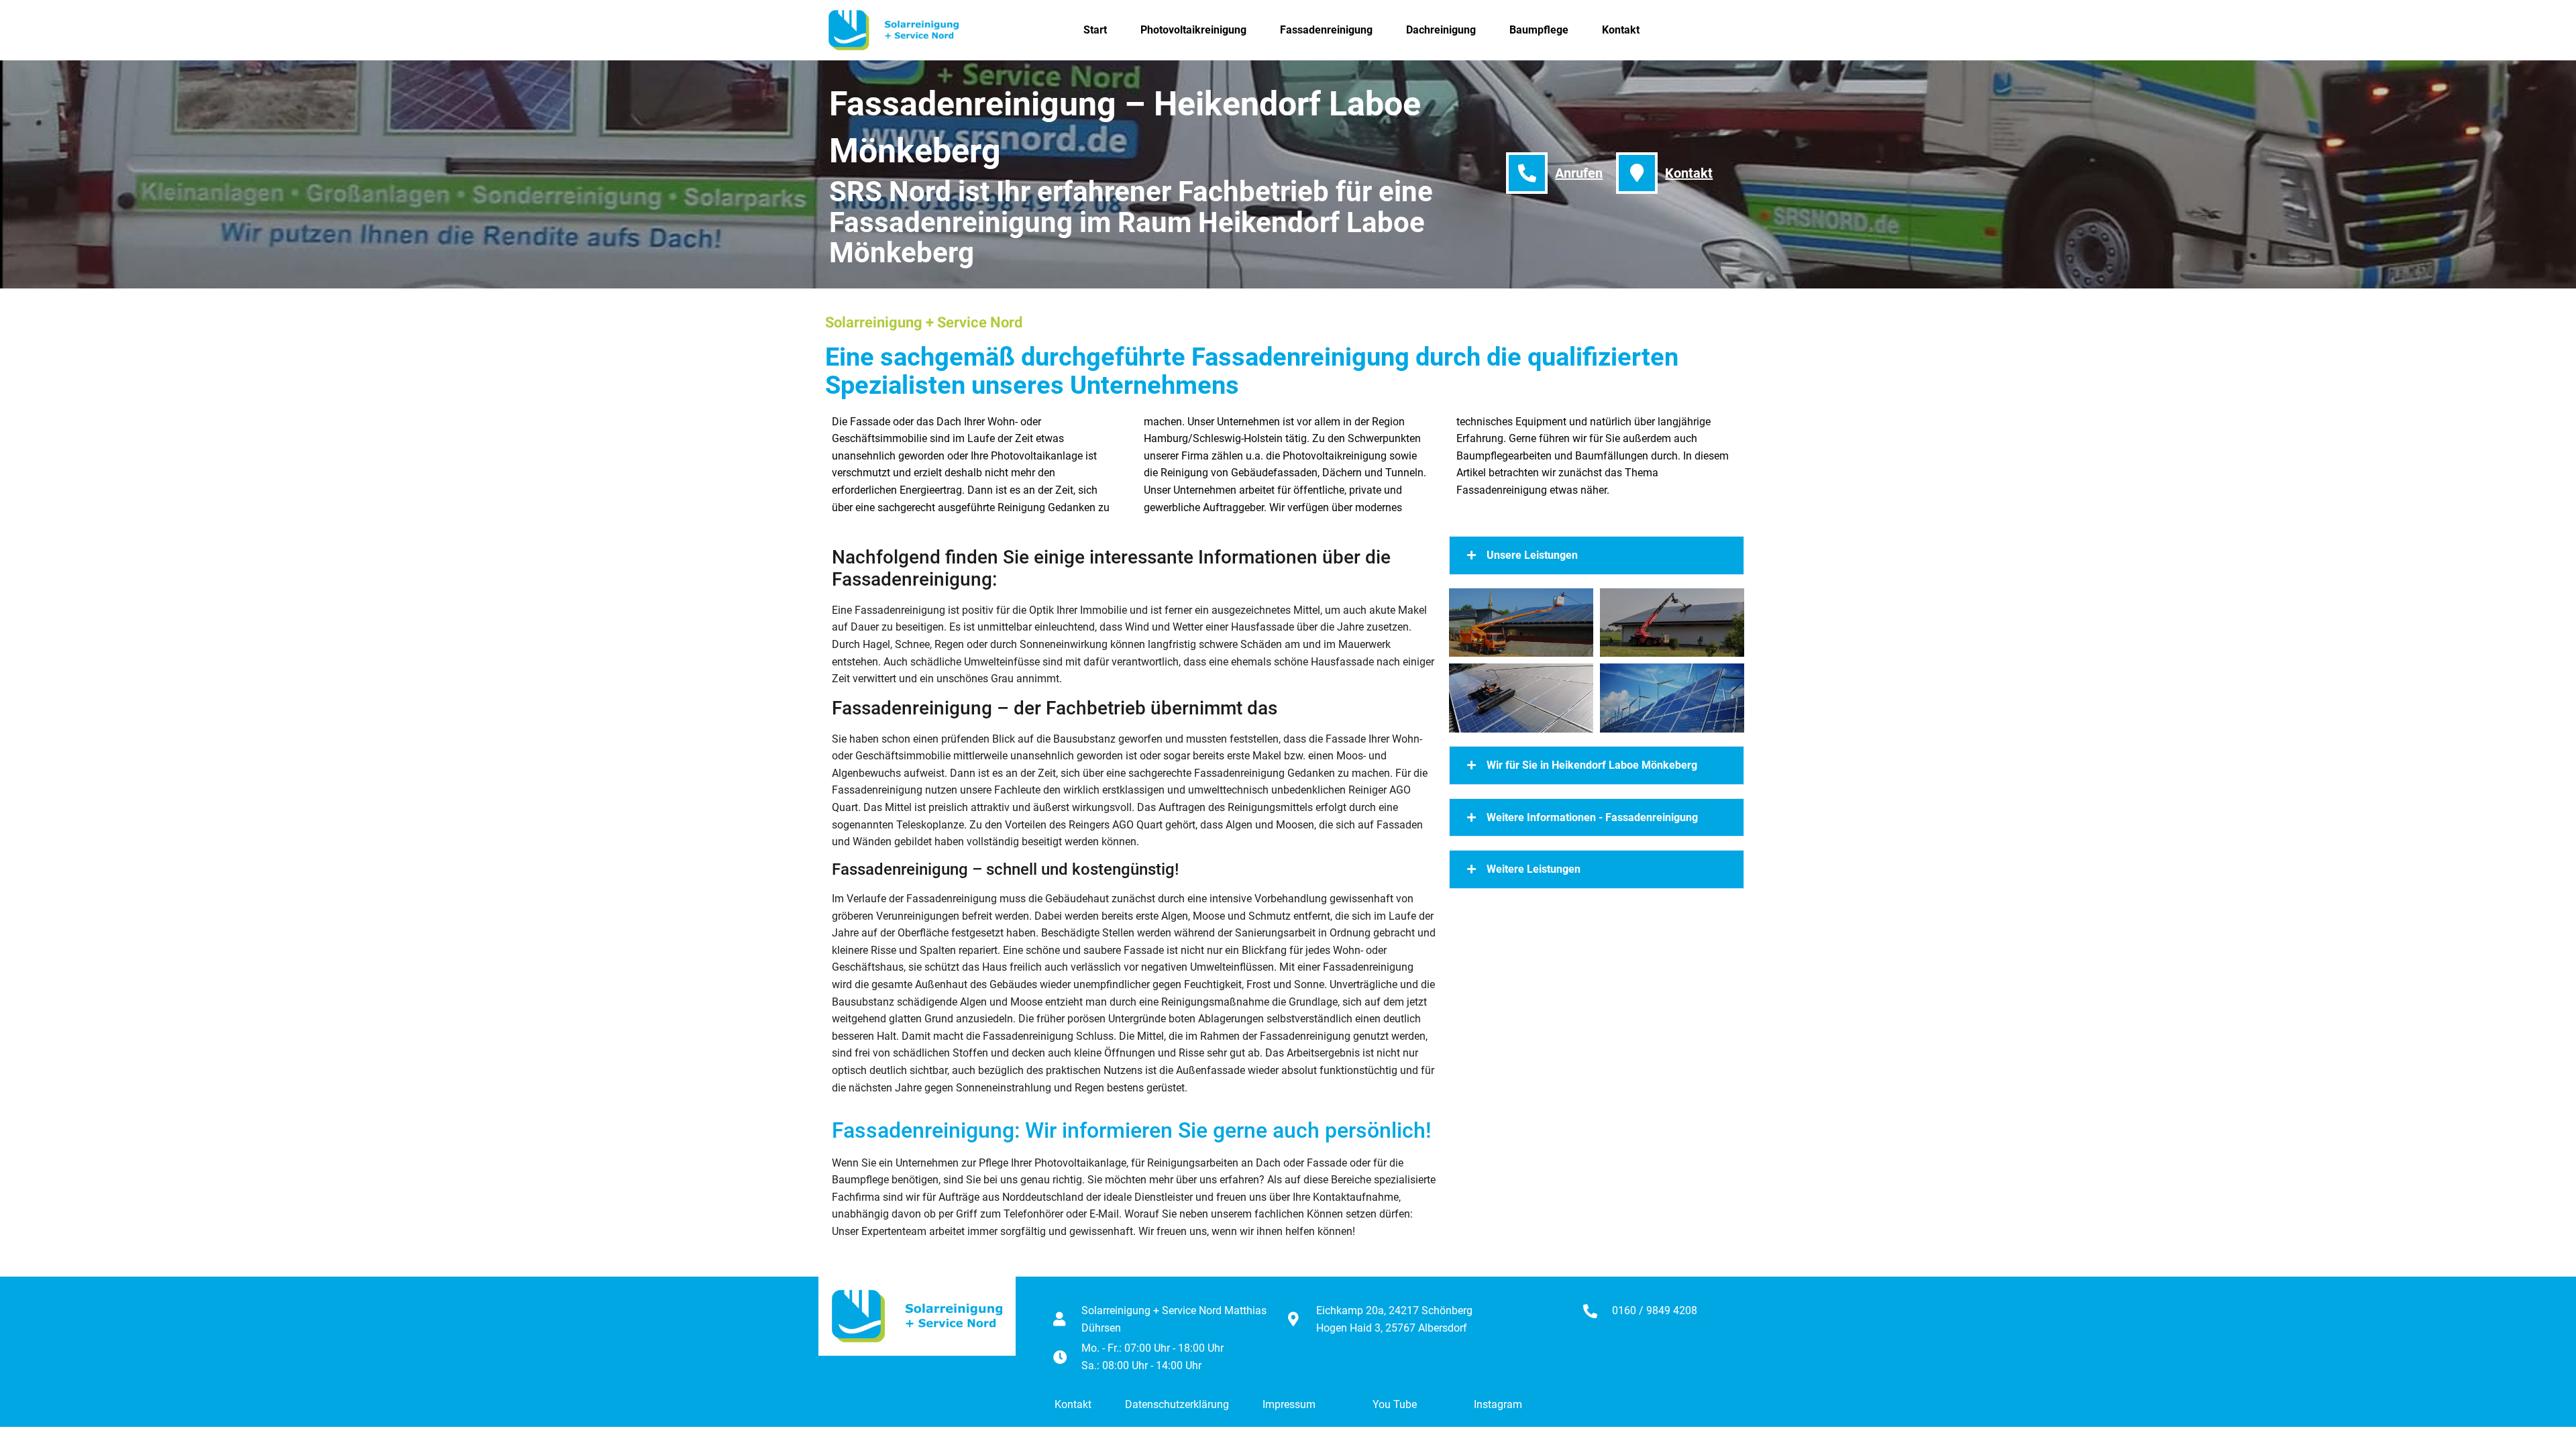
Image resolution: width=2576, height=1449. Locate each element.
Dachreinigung (1441, 30)
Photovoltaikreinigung (1193, 30)
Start (1095, 30)
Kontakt (1621, 30)
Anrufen (1579, 173)
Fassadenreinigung (1326, 30)
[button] (1597, 555)
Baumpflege (1539, 30)
